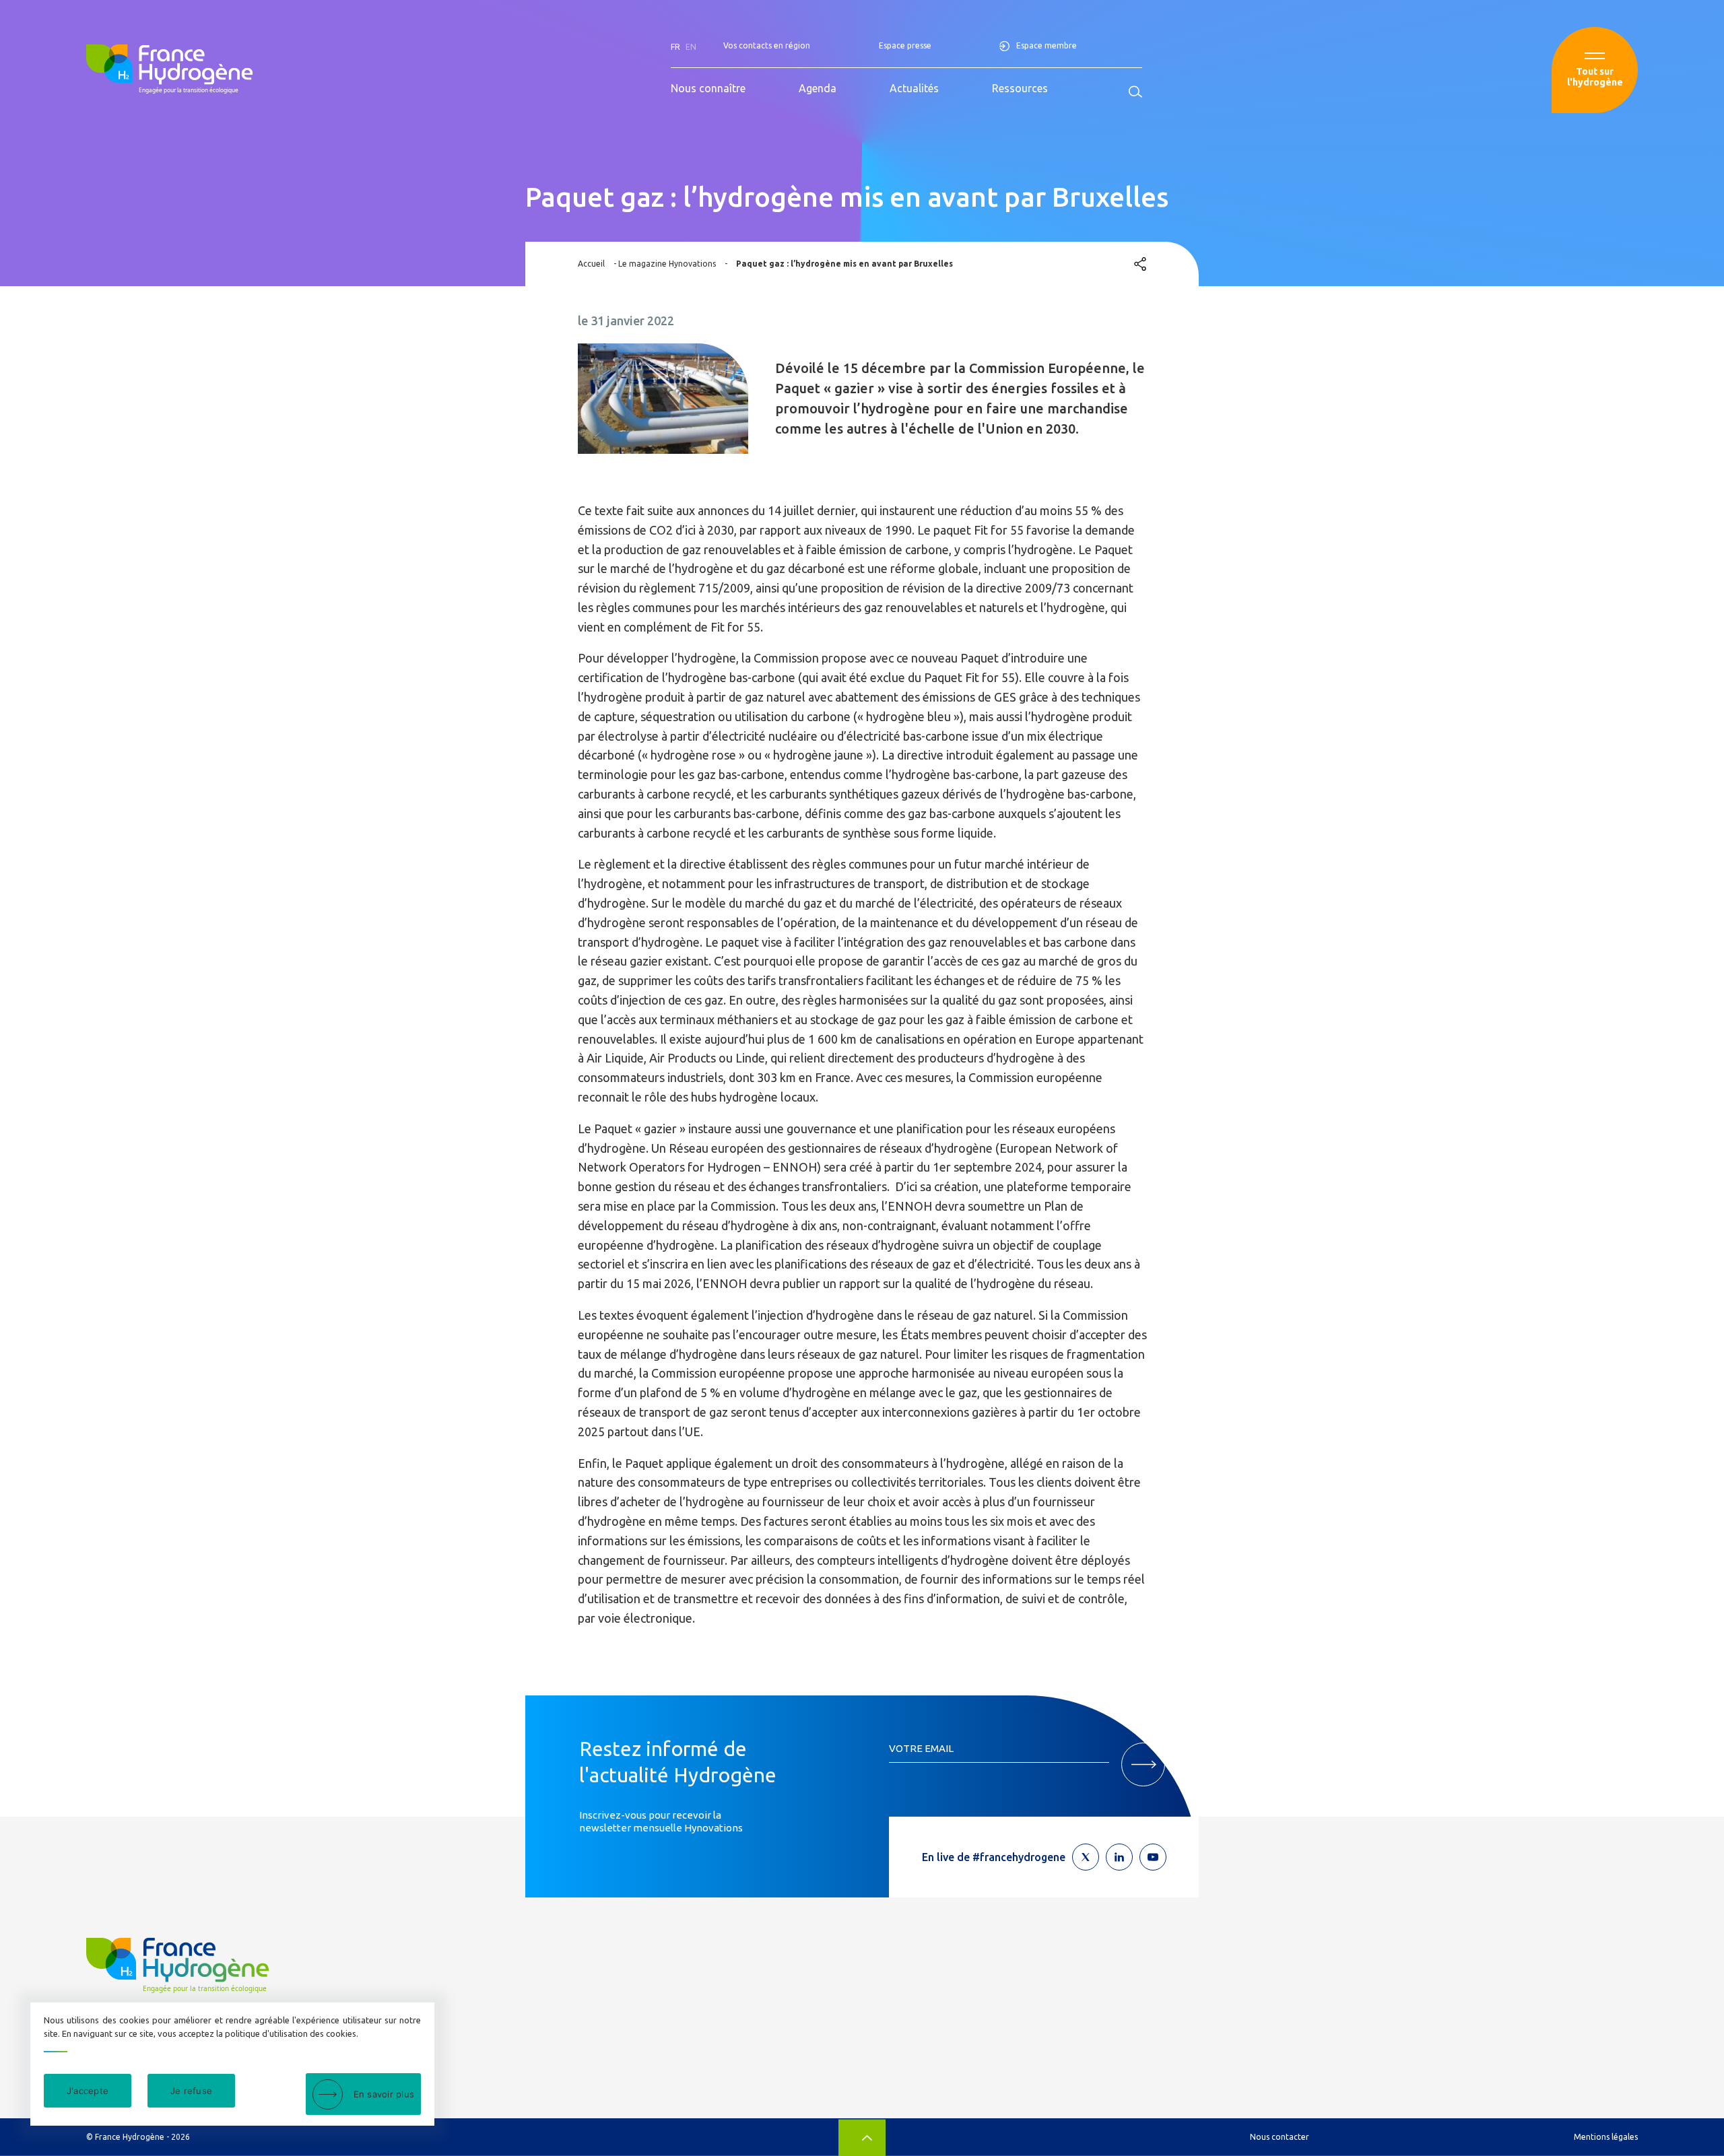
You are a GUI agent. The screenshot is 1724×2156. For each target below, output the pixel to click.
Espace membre (1047, 45)
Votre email (921, 1748)
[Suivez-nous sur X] (1086, 1857)
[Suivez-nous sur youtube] (1153, 1857)
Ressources (1020, 88)
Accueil (591, 264)
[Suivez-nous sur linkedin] (1119, 1857)
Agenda (818, 88)
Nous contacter (1280, 2137)
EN (691, 47)
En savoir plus (384, 2094)
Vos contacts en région (767, 45)
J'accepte (88, 2091)
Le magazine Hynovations (667, 264)
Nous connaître (708, 88)
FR (675, 47)
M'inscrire (1143, 1764)
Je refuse (191, 2091)
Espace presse (905, 45)
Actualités (914, 88)
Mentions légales (1606, 2137)
